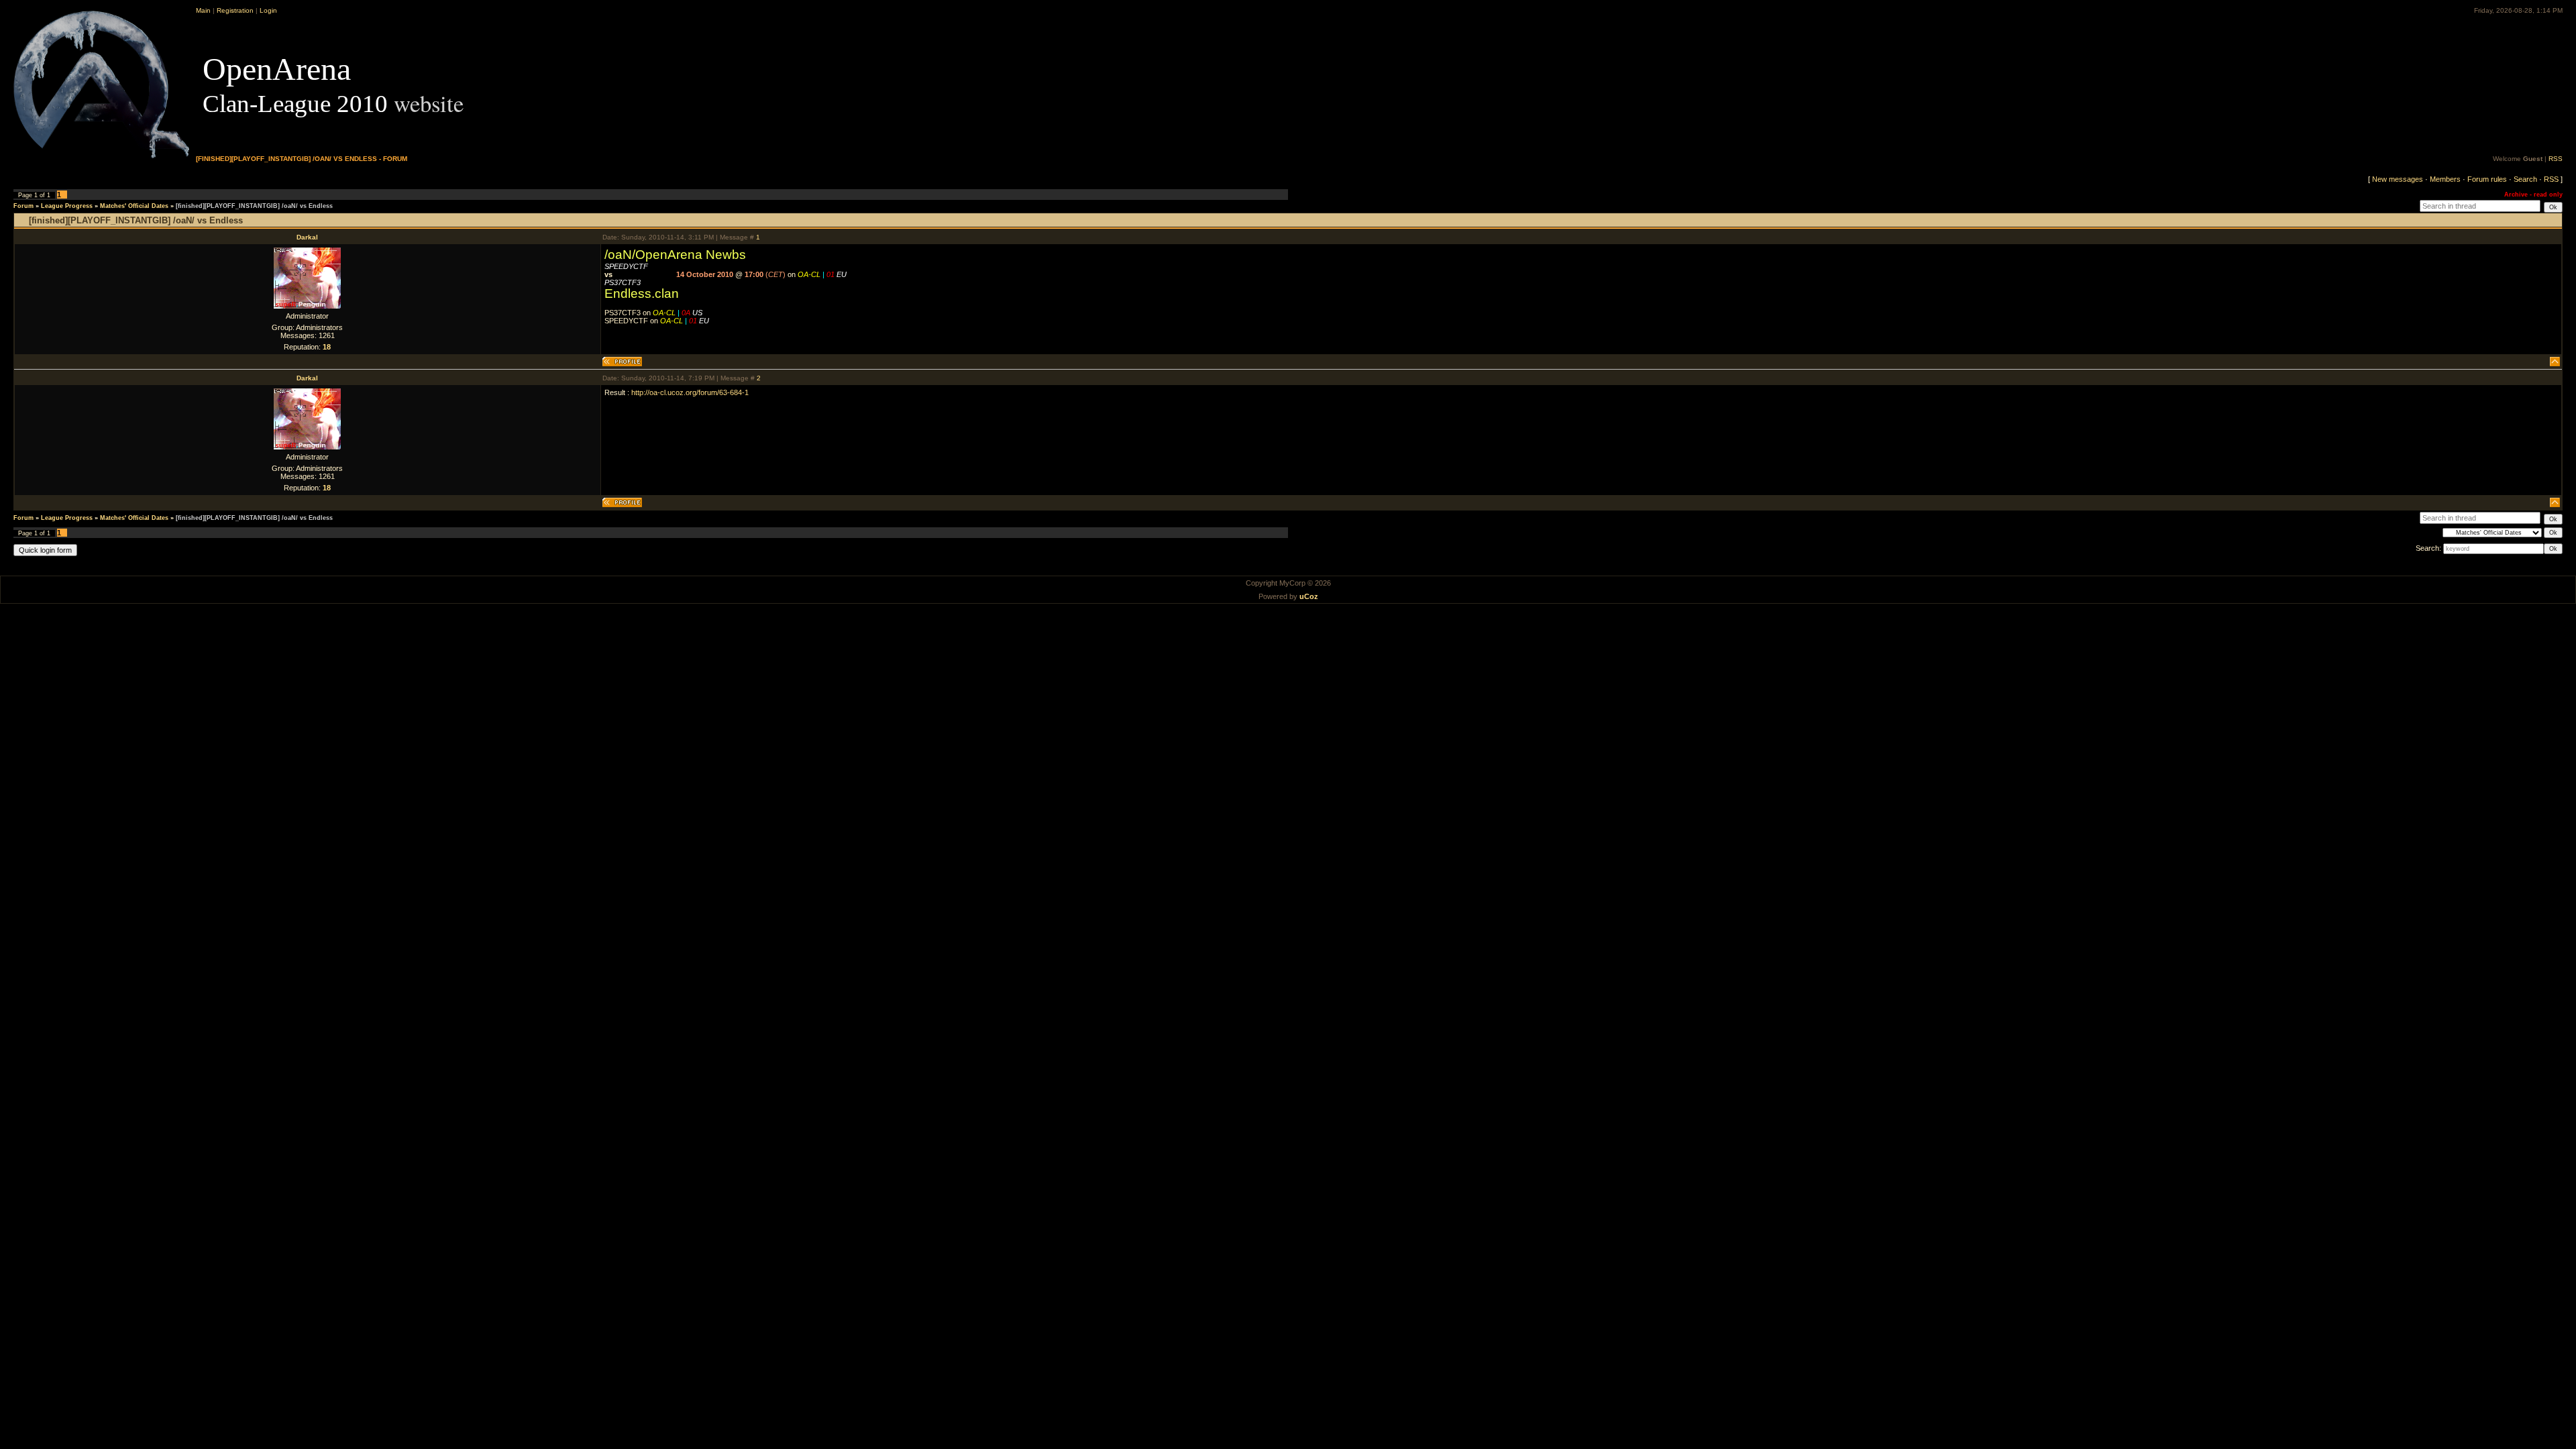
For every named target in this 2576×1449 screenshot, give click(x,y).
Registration (235, 10)
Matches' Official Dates (134, 206)
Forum (23, 206)
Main (203, 10)
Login (268, 10)
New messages (2398, 179)
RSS (2556, 159)
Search (2525, 179)
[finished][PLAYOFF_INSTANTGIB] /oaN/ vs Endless (254, 206)
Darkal (307, 237)
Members (2445, 179)
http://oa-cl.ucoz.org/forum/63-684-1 (690, 392)
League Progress (67, 206)
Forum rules (2487, 179)
